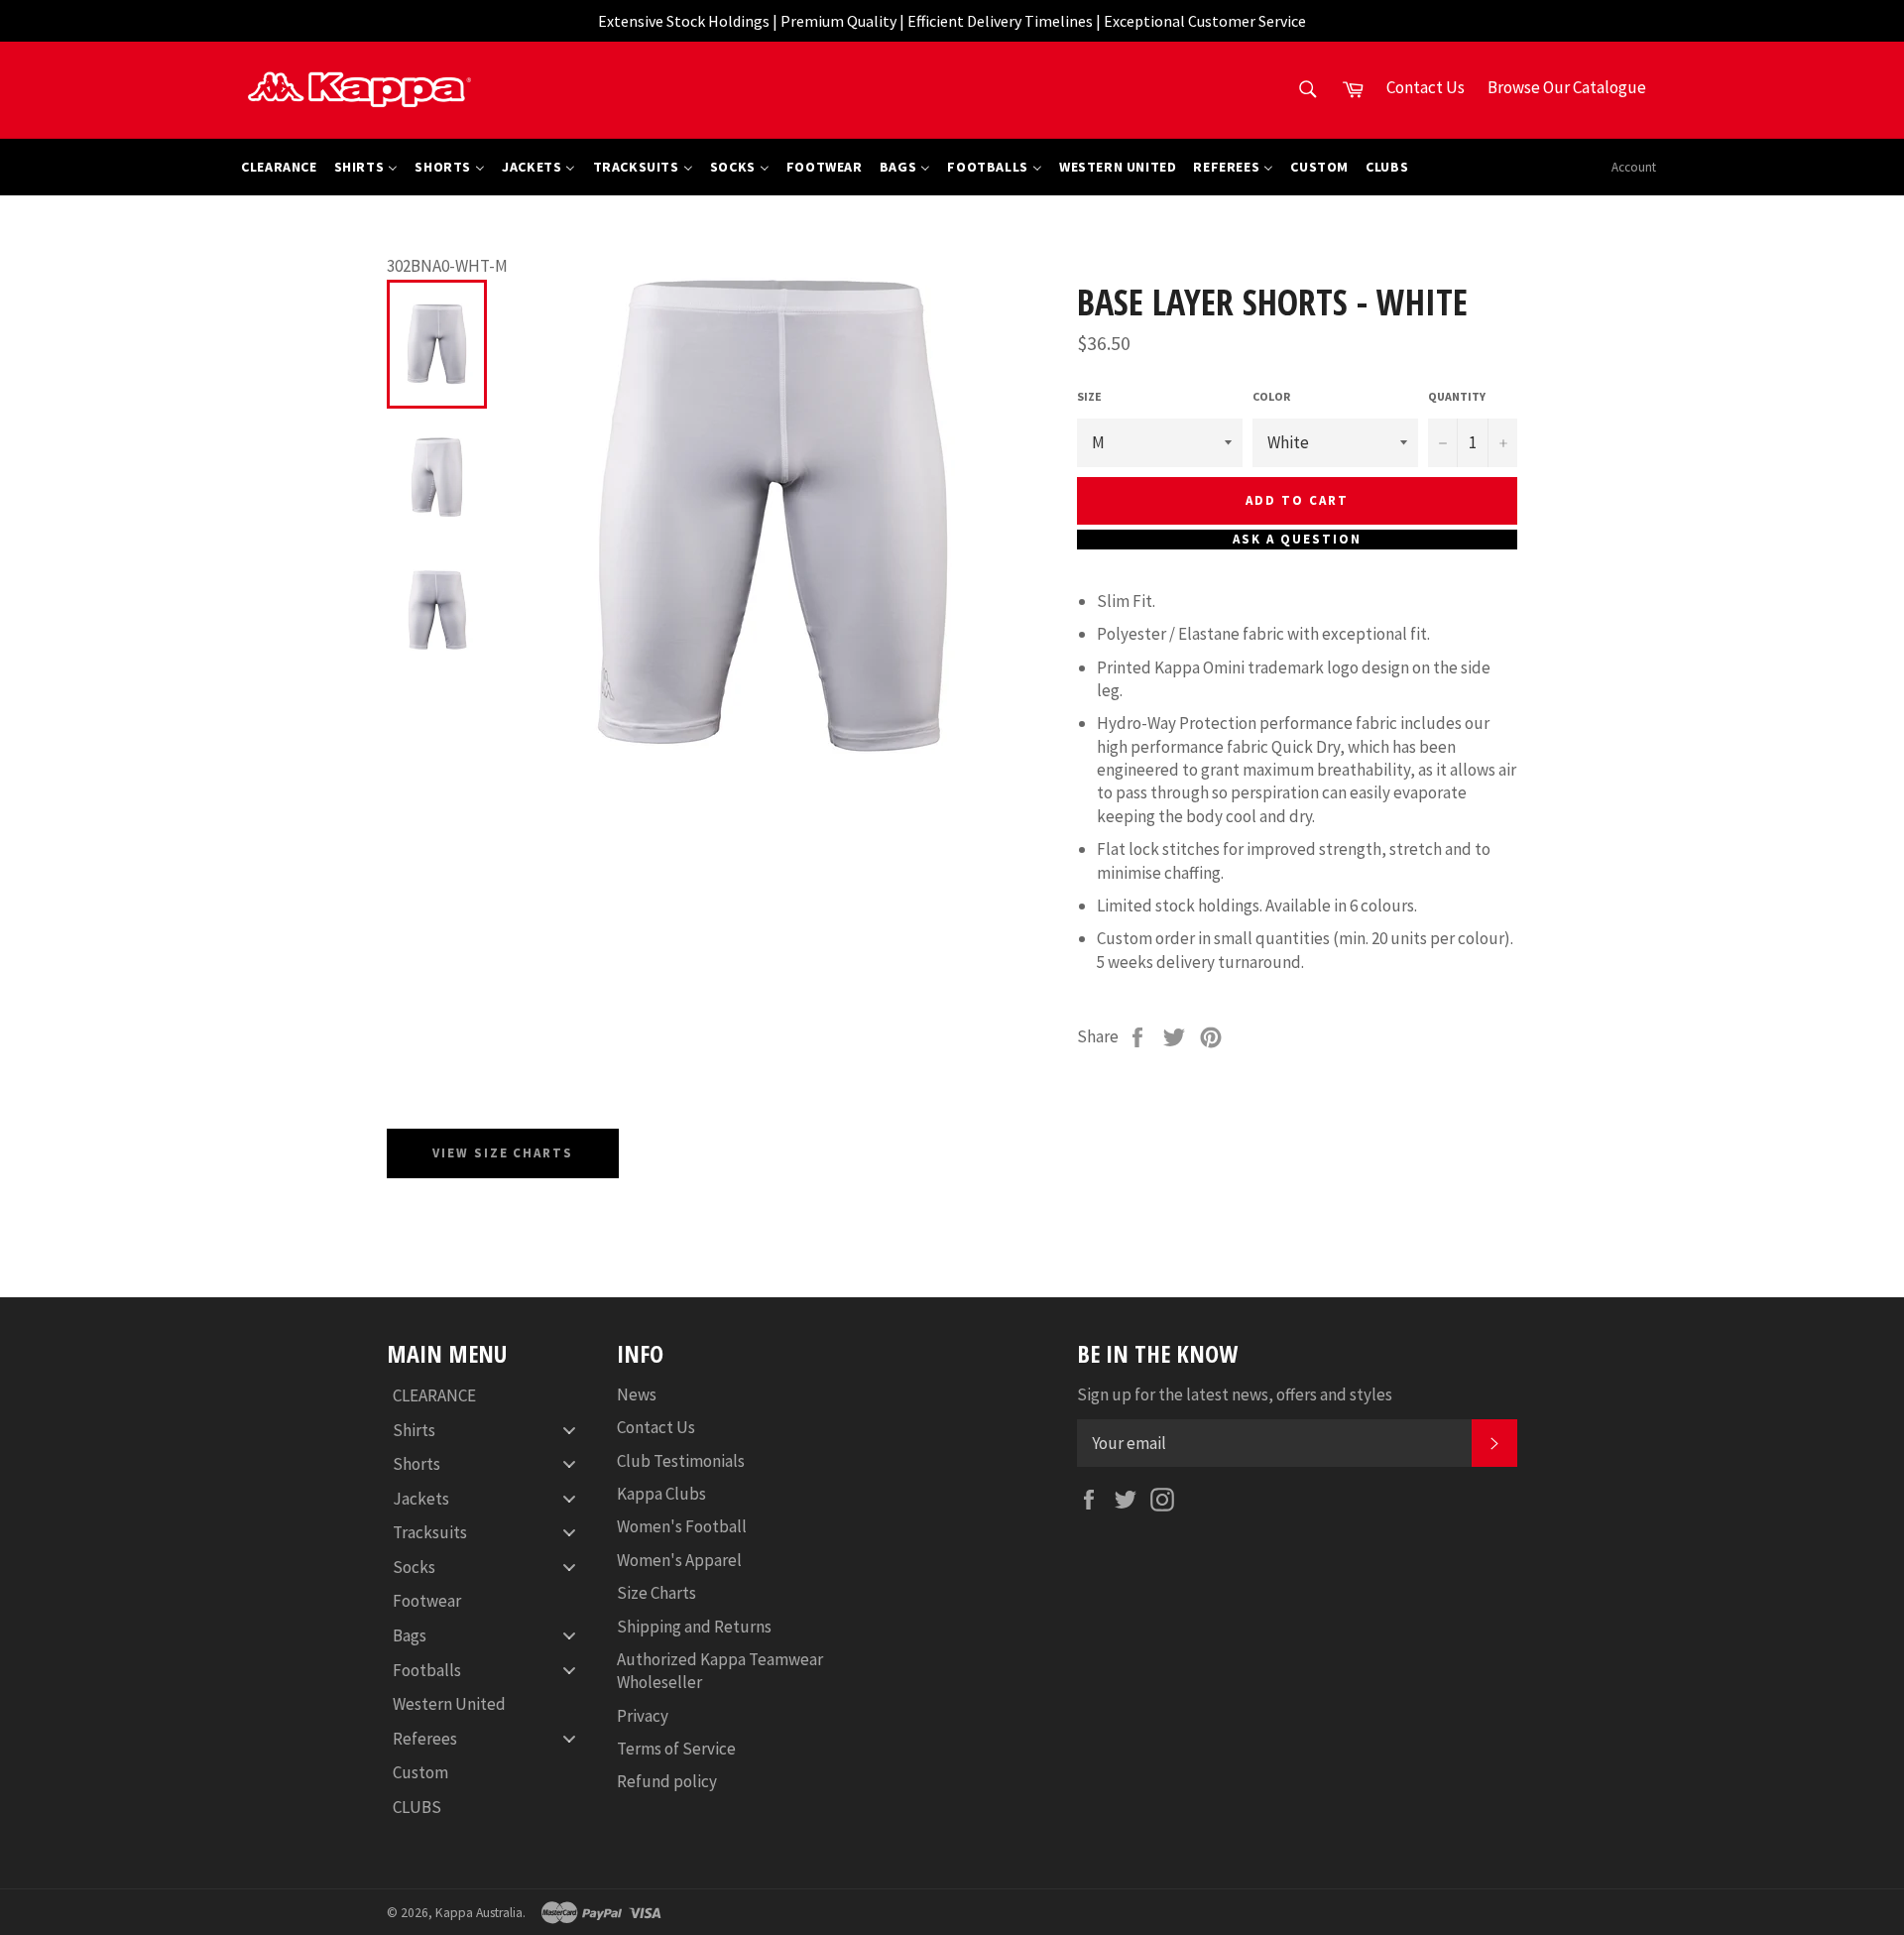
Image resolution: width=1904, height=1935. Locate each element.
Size (1089, 396)
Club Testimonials (681, 1461)
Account (1634, 167)
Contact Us (656, 1427)
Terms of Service (676, 1749)
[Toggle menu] (569, 1430)
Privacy (643, 1716)
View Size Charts (503, 1153)
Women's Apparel (679, 1560)
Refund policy (667, 1781)
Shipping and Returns (694, 1627)
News (637, 1394)
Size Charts (656, 1593)
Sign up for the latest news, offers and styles (1235, 1394)
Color (1271, 396)
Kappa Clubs (661, 1494)
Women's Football (682, 1526)
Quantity (1457, 396)
